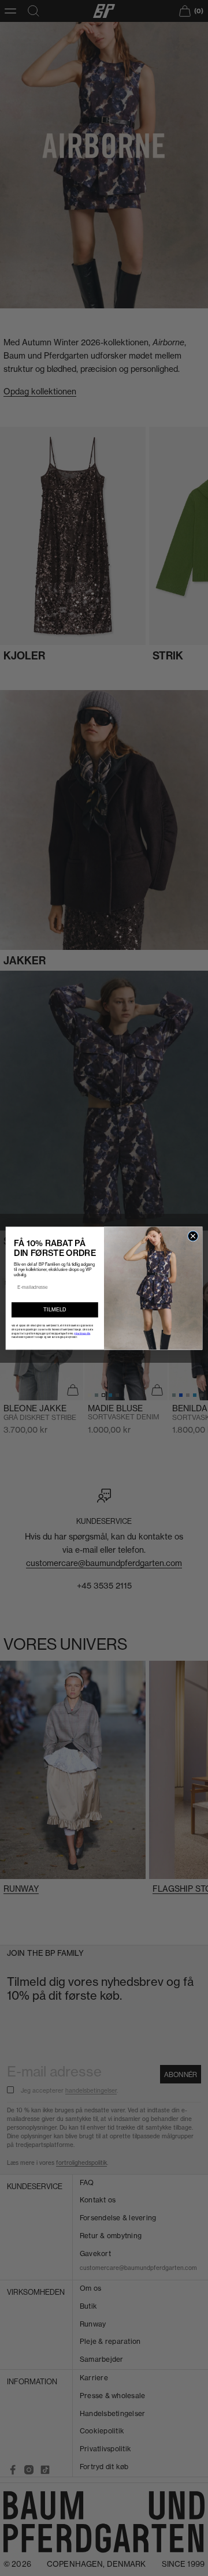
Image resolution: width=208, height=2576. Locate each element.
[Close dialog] (193, 1236)
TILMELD (55, 1309)
